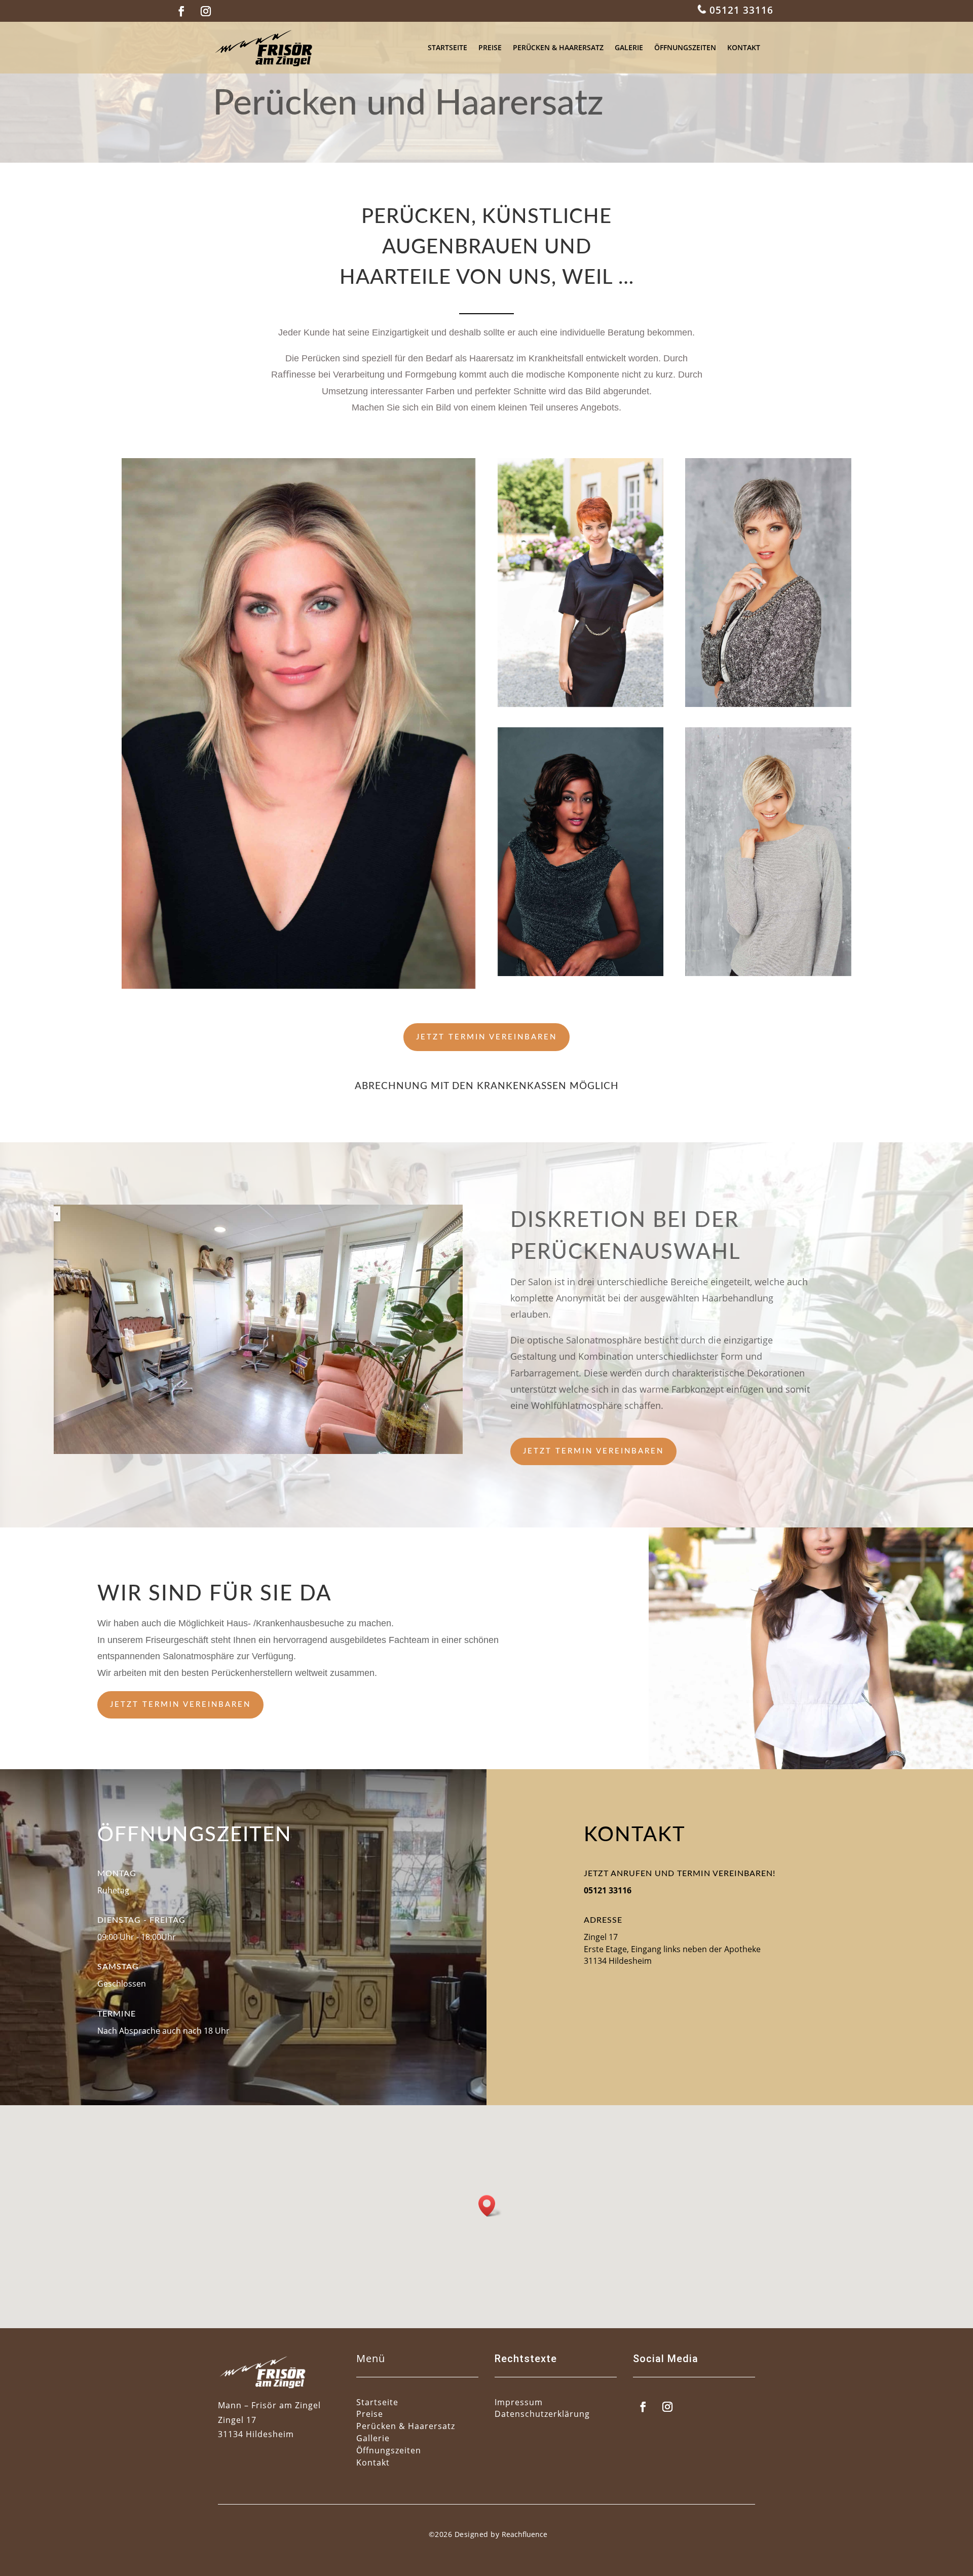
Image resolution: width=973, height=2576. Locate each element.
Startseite (447, 47)
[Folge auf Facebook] (181, 11)
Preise (490, 47)
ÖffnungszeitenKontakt (389, 2456)
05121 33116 (740, 10)
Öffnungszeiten (685, 47)
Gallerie (373, 2438)
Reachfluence (525, 2534)
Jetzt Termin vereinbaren (486, 1037)
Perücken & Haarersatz (558, 47)
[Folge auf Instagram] (206, 11)
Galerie (629, 47)
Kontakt (744, 47)
